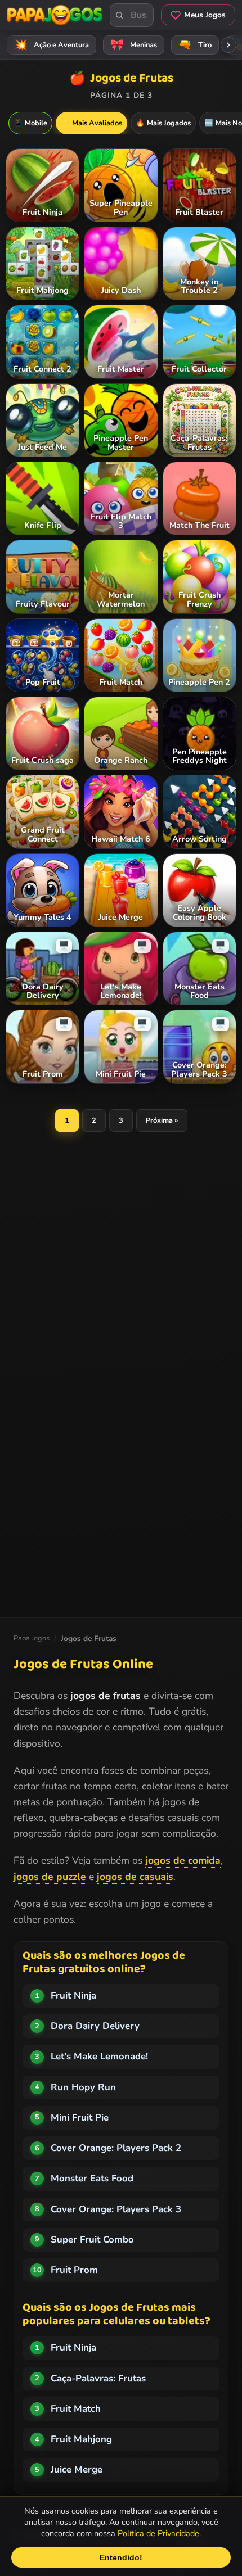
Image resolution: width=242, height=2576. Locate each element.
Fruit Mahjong (81, 2439)
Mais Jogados (163, 123)
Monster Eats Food (92, 2178)
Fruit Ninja (73, 1996)
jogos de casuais (135, 1877)
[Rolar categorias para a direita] (228, 45)
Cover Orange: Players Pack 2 (116, 2148)
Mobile (30, 123)
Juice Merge (77, 2469)
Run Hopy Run (83, 2087)
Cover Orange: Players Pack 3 (116, 2209)
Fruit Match (76, 2409)
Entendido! (121, 2557)
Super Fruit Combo (92, 2240)
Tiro (195, 45)
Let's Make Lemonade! (99, 2056)
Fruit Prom (74, 2270)
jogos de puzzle (50, 1877)
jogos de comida (183, 1860)
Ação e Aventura (52, 45)
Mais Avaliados (91, 123)
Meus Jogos (205, 15)
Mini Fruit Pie (80, 2118)
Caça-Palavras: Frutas (98, 2378)
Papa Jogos (32, 1638)
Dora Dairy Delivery (95, 2026)
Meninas (134, 45)
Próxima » (162, 1120)
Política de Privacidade (158, 2533)
